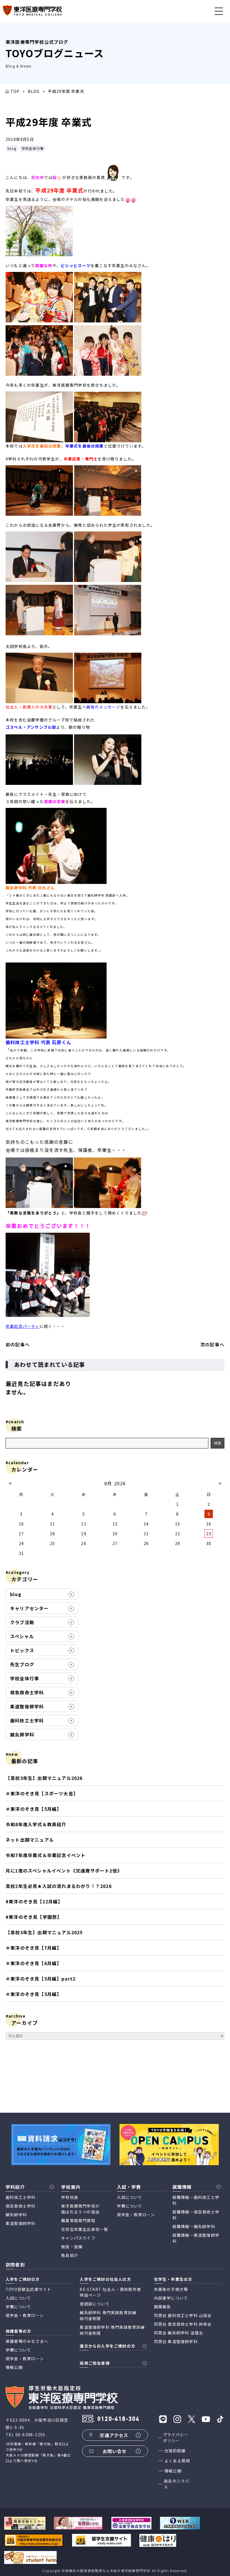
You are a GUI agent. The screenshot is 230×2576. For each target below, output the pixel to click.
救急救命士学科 (27, 1692)
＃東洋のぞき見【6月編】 (34, 1963)
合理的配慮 (175, 2451)
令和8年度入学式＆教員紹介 (36, 1824)
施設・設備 (72, 2247)
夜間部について (95, 2304)
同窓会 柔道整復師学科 (176, 2341)
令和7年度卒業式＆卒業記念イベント (46, 1855)
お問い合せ (115, 2451)
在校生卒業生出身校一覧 (85, 2229)
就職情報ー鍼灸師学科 (194, 2226)
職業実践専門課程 (78, 2220)
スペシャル (22, 1636)
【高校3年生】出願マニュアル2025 (44, 1932)
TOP (15, 91)
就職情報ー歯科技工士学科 (196, 2200)
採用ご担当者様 (95, 2363)
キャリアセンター (29, 1608)
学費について (130, 2206)
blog (12, 148)
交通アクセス (114, 2435)
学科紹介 (15, 2187)
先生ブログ (22, 1664)
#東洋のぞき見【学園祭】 (34, 1917)
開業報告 (163, 2307)
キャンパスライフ (78, 2238)
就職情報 (182, 2187)
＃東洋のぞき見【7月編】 (34, 1948)
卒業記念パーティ (23, 1326)
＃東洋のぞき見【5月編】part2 (41, 1979)
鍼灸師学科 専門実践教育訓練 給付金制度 (108, 2315)
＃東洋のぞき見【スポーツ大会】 (42, 1793)
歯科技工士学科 (27, 1720)
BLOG (34, 91)
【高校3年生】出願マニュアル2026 (44, 1778)
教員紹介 (70, 2255)
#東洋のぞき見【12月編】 (34, 1901)
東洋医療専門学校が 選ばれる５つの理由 (80, 2209)
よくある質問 (177, 2461)
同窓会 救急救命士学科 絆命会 (183, 2324)
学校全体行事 (33, 148)
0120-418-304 (118, 2419)
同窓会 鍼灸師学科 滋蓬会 (179, 2333)
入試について (130, 2197)
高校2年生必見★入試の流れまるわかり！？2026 (59, 1886)
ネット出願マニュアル (30, 1840)
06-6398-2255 (30, 2435)
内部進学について (171, 2298)
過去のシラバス (177, 2484)
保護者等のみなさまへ (27, 2341)
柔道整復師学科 (27, 1706)
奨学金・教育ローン (136, 2215)
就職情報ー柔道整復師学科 (196, 2238)
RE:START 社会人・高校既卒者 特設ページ (110, 2292)
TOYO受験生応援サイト (28, 2289)
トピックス (22, 1650)
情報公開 (173, 2471)
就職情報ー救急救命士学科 (196, 2215)
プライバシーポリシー (176, 2438)
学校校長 (70, 2197)
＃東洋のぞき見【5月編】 (34, 1809)
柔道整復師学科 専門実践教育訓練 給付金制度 (112, 2330)
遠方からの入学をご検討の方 (107, 2346)
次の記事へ (212, 1344)
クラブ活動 (22, 1622)
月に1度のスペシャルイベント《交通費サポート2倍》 (64, 1871)
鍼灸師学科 (22, 1734)
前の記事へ (18, 1344)
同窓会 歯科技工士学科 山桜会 (183, 2315)
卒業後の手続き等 (171, 2289)
